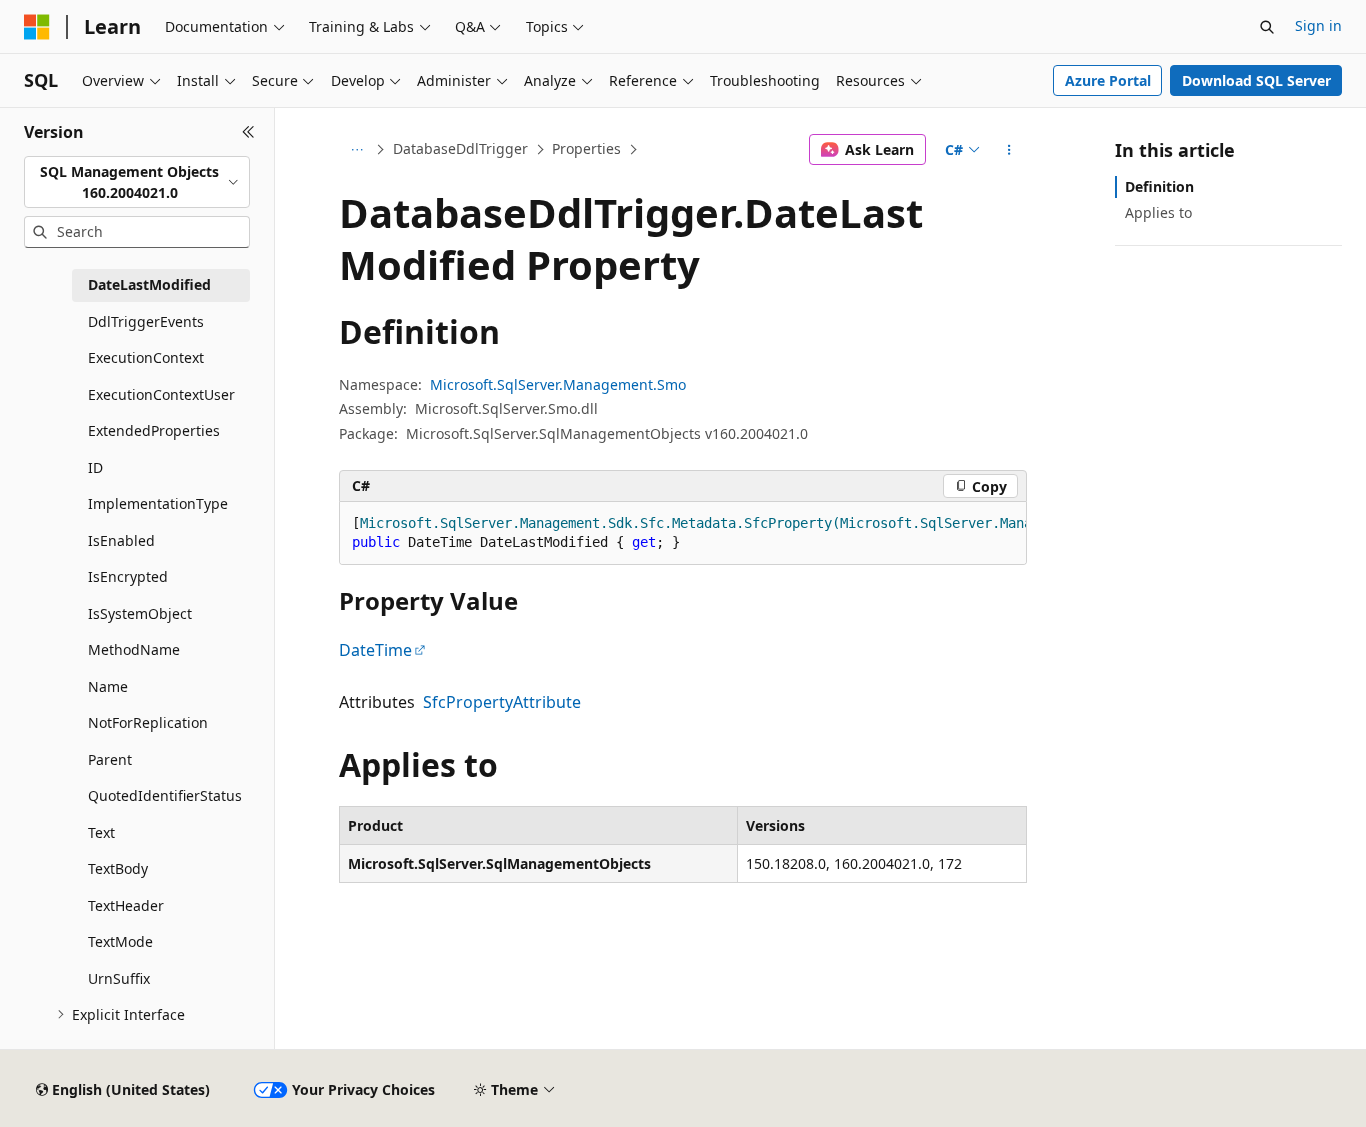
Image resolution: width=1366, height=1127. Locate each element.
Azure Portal (1108, 80)
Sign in (1318, 25)
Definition (1159, 186)
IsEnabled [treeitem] (121, 540)
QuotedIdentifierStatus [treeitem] (165, 795)
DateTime (375, 650)
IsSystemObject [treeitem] (140, 613)
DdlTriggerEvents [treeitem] (146, 321)
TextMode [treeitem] (120, 941)
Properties (586, 148)
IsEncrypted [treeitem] (128, 576)
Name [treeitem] (108, 686)
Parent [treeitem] (110, 759)
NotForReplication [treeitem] (148, 722)
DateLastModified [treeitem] (149, 284)
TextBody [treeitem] (118, 868)
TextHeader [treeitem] (126, 905)
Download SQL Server (1256, 80)
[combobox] (137, 182)
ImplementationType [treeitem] (158, 503)
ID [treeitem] (95, 467)
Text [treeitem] (101, 832)
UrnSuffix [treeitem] (119, 978)
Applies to (1158, 212)
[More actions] (1009, 150)
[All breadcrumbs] (356, 150)
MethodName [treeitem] (134, 649)
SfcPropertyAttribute (502, 702)
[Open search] (1267, 27)
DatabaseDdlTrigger (460, 148)
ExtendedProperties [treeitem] (154, 430)
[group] (683, 533)
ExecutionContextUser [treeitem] (161, 394)
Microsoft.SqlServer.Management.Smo (558, 384)
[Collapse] (248, 132)
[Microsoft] (37, 27)
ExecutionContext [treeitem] (146, 357)
